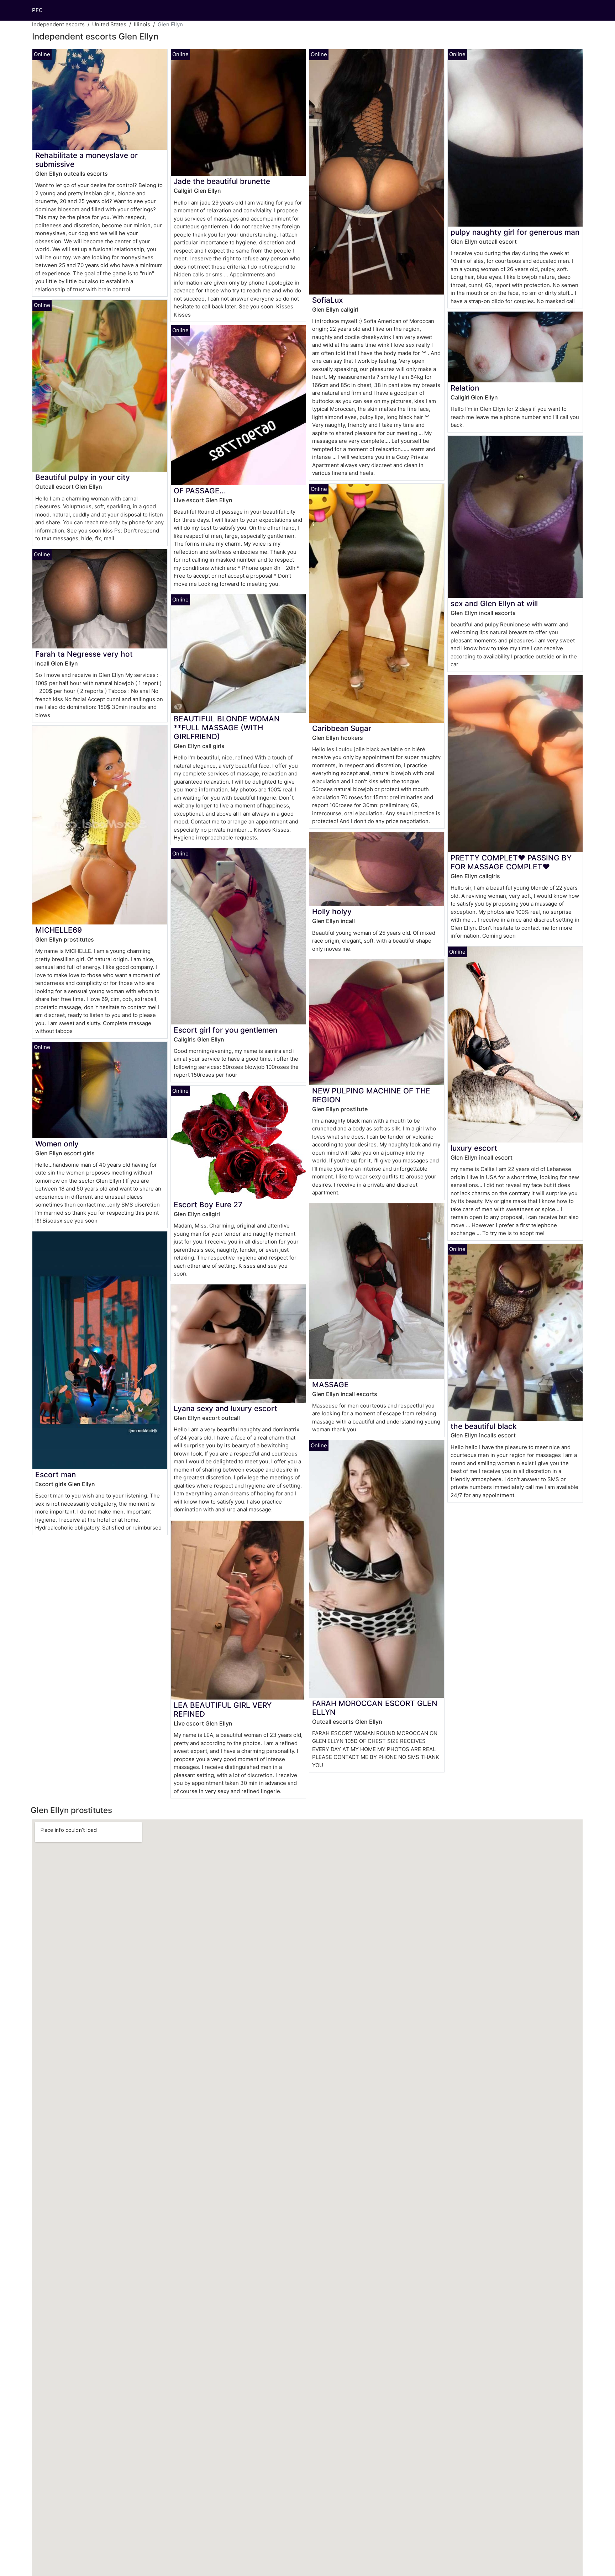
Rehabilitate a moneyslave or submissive (86, 160)
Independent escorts (58, 24)
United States (109, 24)
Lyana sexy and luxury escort (225, 1408)
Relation (465, 388)
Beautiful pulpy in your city (83, 477)
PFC (37, 10)
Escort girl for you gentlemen (225, 1030)
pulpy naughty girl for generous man (515, 232)
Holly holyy (332, 911)
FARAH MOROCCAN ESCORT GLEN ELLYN (375, 1708)
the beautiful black (484, 1426)
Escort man (56, 1475)
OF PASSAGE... (200, 491)
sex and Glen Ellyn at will (494, 603)
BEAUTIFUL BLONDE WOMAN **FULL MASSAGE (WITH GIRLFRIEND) (227, 728)
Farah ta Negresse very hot (84, 654)
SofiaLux (327, 300)
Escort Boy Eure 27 (208, 1205)
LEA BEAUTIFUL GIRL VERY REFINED (223, 1710)
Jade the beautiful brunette (222, 181)
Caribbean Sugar (342, 728)
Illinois (142, 24)
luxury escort (474, 1148)
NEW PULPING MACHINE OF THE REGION (371, 1095)
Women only (57, 1144)
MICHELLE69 (59, 930)
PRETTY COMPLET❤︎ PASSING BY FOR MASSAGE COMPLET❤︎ (511, 862)
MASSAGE (330, 1385)
